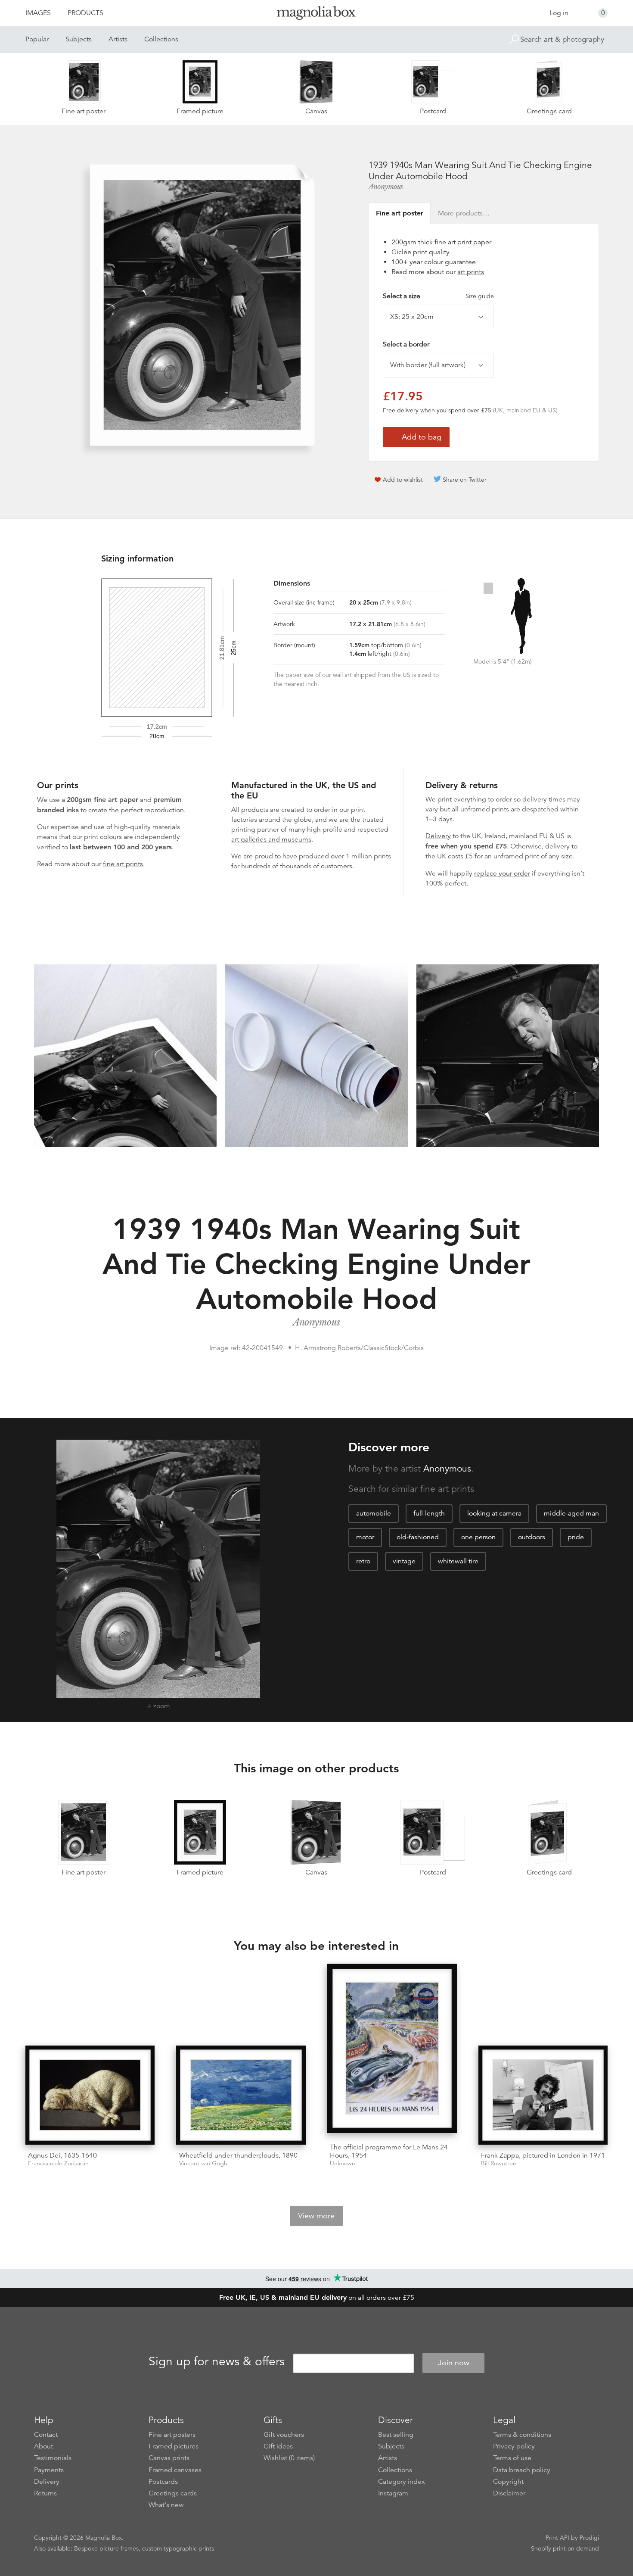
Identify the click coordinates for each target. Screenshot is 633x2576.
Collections (161, 39)
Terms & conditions (522, 2435)
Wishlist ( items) (289, 2458)
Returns (45, 2493)
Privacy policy (514, 2446)
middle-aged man (571, 1513)
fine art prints (123, 864)
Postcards (163, 2482)
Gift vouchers (284, 2435)
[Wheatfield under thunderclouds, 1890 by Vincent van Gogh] (241, 2095)
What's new (166, 2505)
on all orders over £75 (317, 2298)
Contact (46, 2435)
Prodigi (589, 2538)
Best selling (396, 2435)
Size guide (480, 296)
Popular (37, 39)
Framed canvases (175, 2470)
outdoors (532, 1537)
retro (363, 1561)
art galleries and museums (271, 839)
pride (576, 1537)
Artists (118, 39)
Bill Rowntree (499, 2163)
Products (85, 13)
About (43, 2446)
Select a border (406, 344)
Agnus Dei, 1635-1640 (62, 2155)
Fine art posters (172, 2435)
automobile (374, 1513)
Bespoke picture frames (106, 2548)
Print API (557, 2538)
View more (316, 2216)
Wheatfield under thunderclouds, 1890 (238, 2155)
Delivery (438, 836)
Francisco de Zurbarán (58, 2163)
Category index (402, 2482)
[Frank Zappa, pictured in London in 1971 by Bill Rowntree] (543, 2095)
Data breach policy (522, 2470)
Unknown (343, 2163)
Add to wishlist (403, 480)
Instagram (393, 2493)
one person (478, 1537)
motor (365, 1537)
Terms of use (512, 2458)
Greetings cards (173, 2493)
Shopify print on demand (565, 2548)
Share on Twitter (465, 480)
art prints (471, 272)
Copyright (508, 2482)
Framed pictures (174, 2446)
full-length (429, 1513)
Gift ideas (278, 2446)
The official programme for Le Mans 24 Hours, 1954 (389, 2151)
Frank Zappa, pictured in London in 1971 (543, 2155)
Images (38, 13)
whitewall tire (458, 1561)
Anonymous (386, 187)
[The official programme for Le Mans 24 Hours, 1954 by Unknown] (392, 2050)
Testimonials (53, 2458)
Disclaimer (509, 2493)
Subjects (79, 39)
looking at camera (494, 1513)
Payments (49, 2470)
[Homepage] (316, 14)
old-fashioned (418, 1537)
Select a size (438, 296)
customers (337, 866)
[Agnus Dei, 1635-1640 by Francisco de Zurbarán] (90, 2095)
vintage (404, 1561)
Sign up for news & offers (217, 2361)
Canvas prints (169, 2458)
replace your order (502, 873)
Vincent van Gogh (203, 2163)
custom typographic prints (178, 2548)
